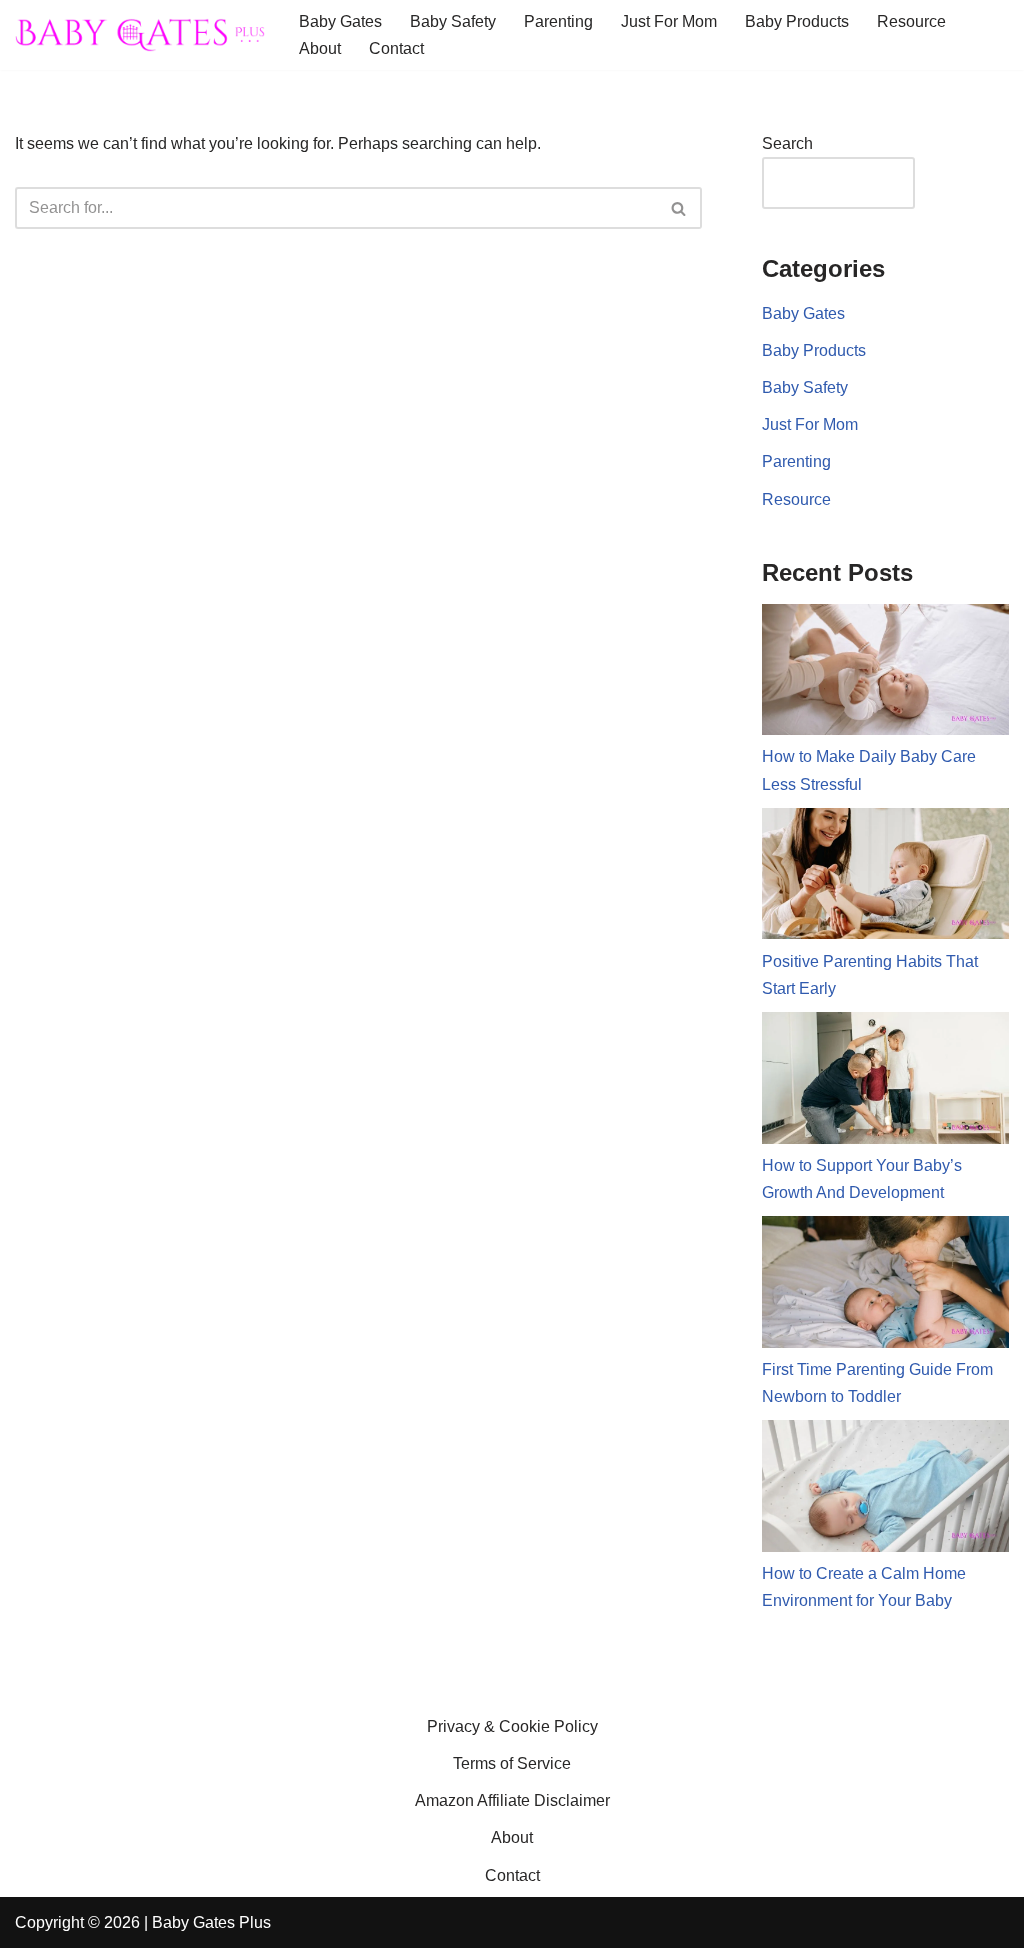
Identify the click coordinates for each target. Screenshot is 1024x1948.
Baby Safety (453, 21)
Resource (911, 21)
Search (787, 143)
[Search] (679, 208)
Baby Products (797, 21)
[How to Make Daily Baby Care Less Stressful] (885, 674)
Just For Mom (669, 21)
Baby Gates (340, 21)
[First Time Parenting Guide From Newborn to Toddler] (885, 1286)
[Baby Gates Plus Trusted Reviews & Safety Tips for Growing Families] (140, 35)
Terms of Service (512, 1763)
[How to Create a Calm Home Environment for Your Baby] (885, 1490)
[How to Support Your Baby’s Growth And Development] (885, 1082)
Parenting (558, 21)
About (320, 48)
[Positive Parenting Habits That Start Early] (885, 878)
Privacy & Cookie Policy (512, 1726)
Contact (396, 48)
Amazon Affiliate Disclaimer (512, 1800)
